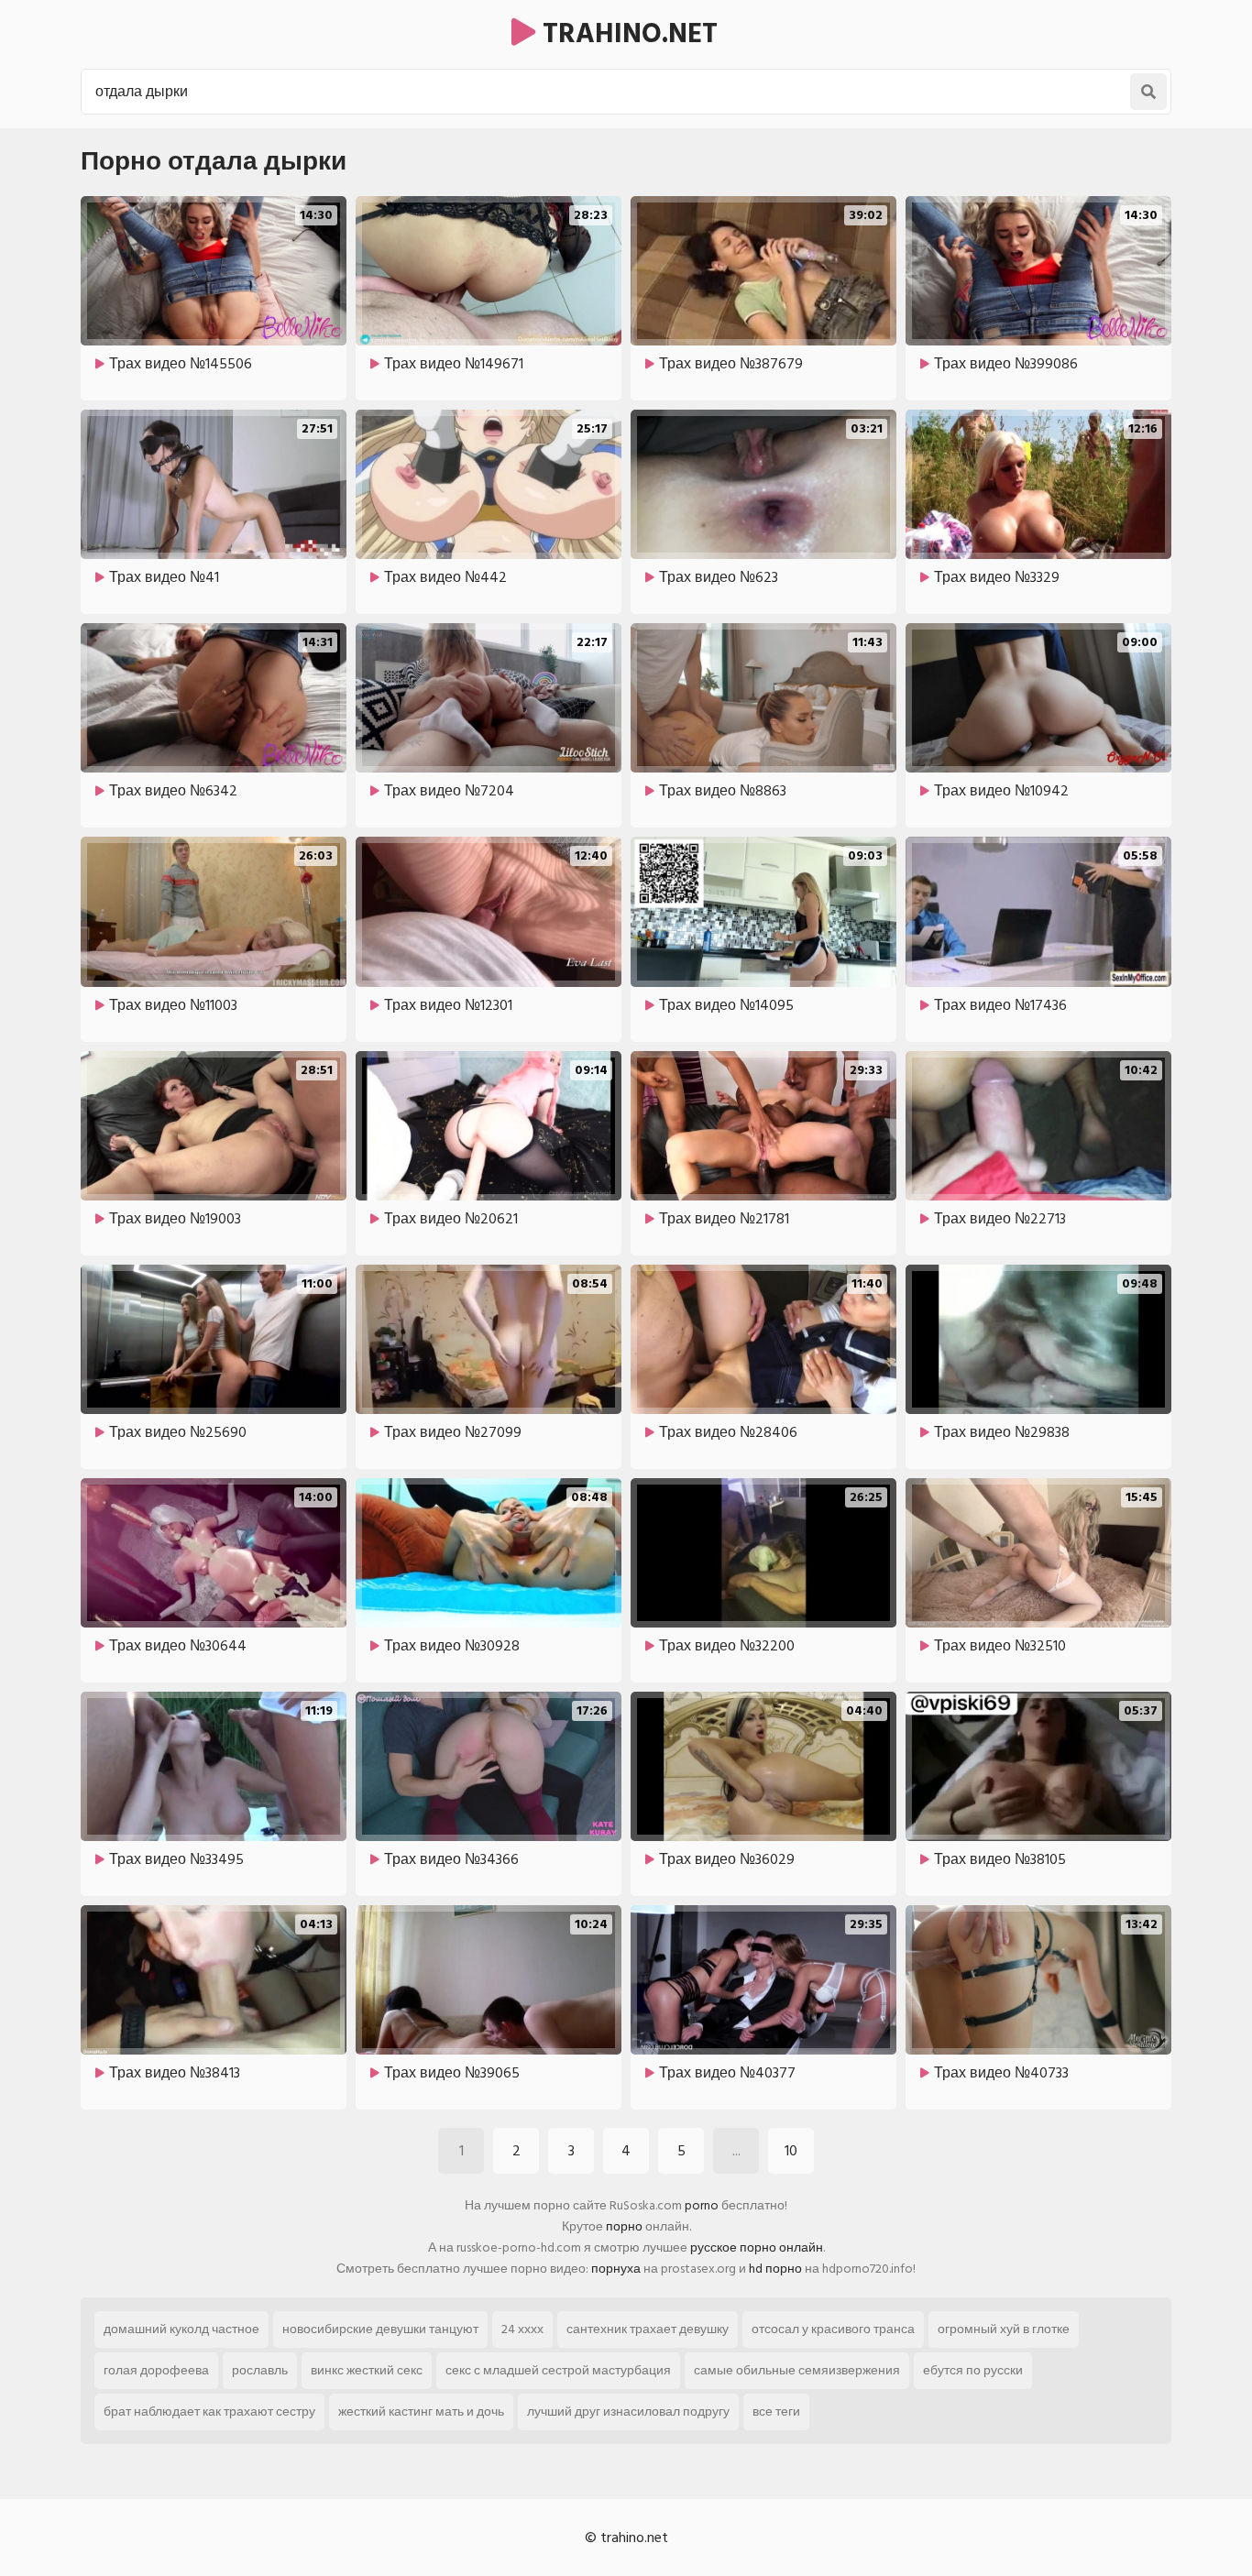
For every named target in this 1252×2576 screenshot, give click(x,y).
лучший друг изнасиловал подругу (628, 2412)
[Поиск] (1148, 92)
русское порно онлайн (757, 2247)
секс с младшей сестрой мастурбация (558, 2370)
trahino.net (626, 34)
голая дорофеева (156, 2370)
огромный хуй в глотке (1004, 2329)
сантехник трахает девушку (648, 2329)
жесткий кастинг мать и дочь (421, 2412)
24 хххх (522, 2329)
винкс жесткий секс (367, 2370)
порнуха (616, 2269)
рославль (260, 2370)
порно (624, 2226)
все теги (776, 2412)
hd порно (775, 2269)
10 (791, 2151)
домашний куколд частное (181, 2329)
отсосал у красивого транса (833, 2329)
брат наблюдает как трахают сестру (209, 2412)
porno (702, 2205)
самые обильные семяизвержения (797, 2370)
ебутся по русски (973, 2370)
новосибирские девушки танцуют (380, 2329)
